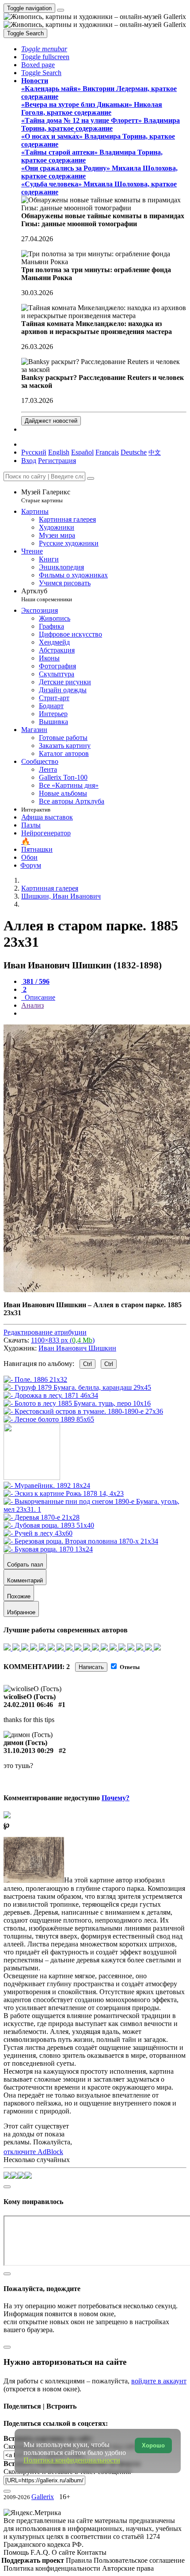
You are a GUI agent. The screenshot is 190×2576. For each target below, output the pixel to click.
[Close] (91, 478)
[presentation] (104, 1013)
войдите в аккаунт (159, 2381)
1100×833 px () (63, 1340)
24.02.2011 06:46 (28, 1705)
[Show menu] (61, 10)
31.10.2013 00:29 (28, 1751)
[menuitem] (155, 452)
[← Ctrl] (49, 1419)
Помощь (17, 2552)
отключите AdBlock (33, 2152)
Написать (91, 1667)
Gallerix (43, 2497)
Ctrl (87, 1364)
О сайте (64, 2552)
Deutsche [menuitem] (134, 452)
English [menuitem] (59, 452)
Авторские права (128, 2568)
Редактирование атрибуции (45, 1332)
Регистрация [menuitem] (57, 461)
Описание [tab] (39, 997)
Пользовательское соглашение (139, 2560)
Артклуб (47, 595)
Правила (80, 2560)
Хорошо (153, 2445)
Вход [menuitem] (29, 461)
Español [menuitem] (82, 452)
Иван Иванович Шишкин (77, 1348)
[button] (44, 49)
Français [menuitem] (107, 452)
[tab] (35, 981)
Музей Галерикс (46, 496)
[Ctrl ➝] (47, 1485)
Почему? (116, 1798)
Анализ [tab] (32, 1005)
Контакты (92, 2552)
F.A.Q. (41, 2552)
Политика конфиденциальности (53, 2568)
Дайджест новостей (51, 421)
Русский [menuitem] (34, 452)
